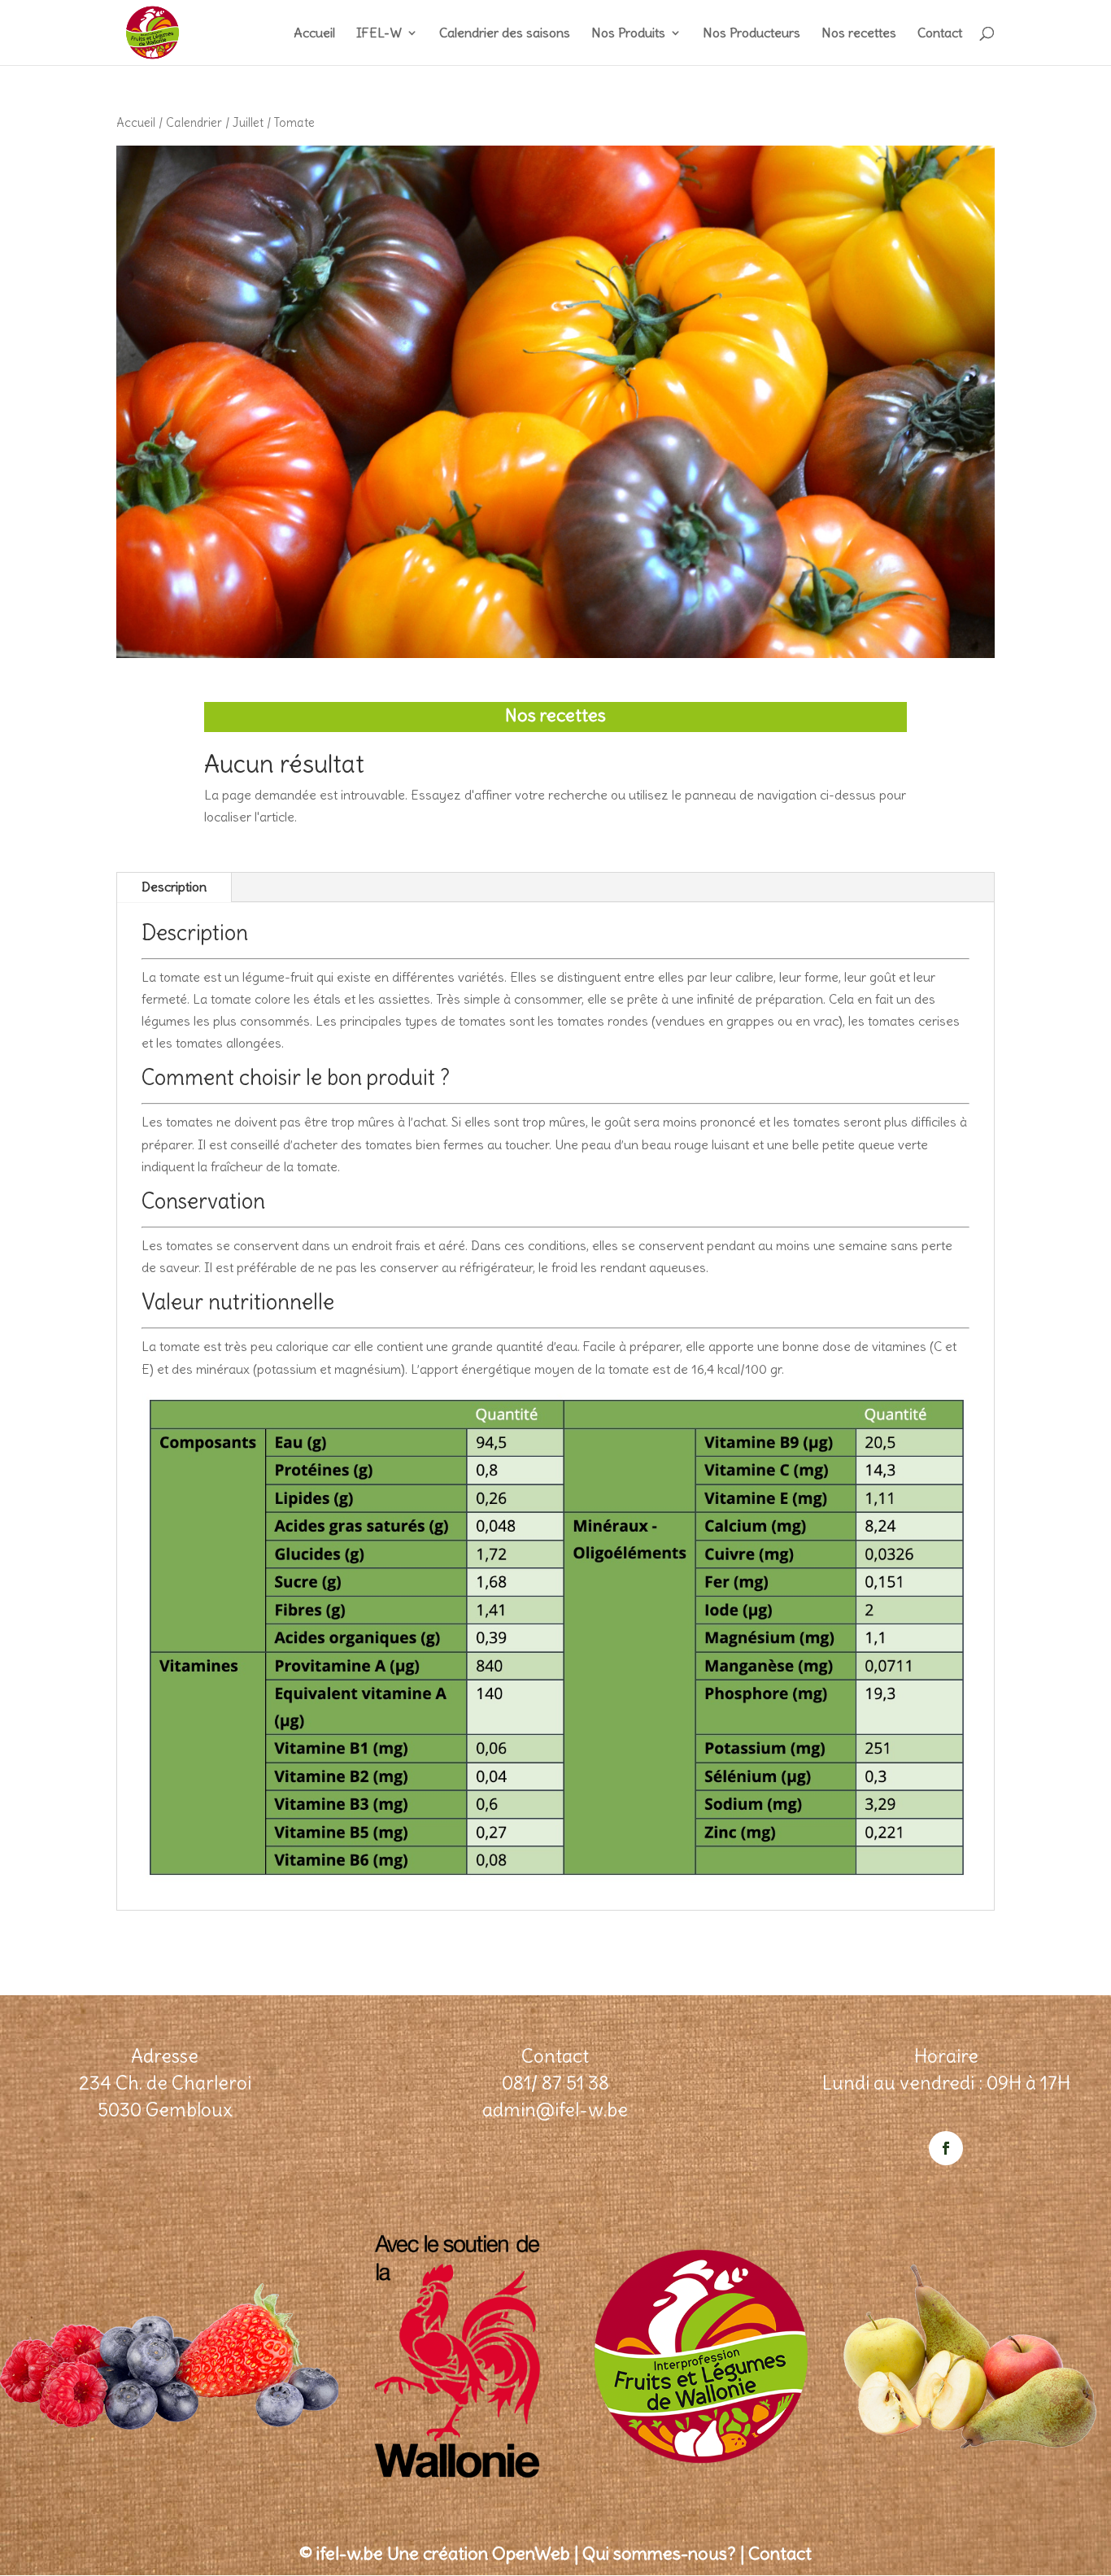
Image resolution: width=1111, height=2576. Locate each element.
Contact (940, 34)
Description (174, 887)
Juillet (248, 122)
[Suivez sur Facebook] (946, 2148)
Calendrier (194, 122)
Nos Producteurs (752, 34)
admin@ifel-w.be (555, 2110)
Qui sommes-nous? (659, 2553)
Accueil (314, 34)
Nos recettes (859, 34)
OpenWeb (531, 2553)
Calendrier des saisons (505, 34)
